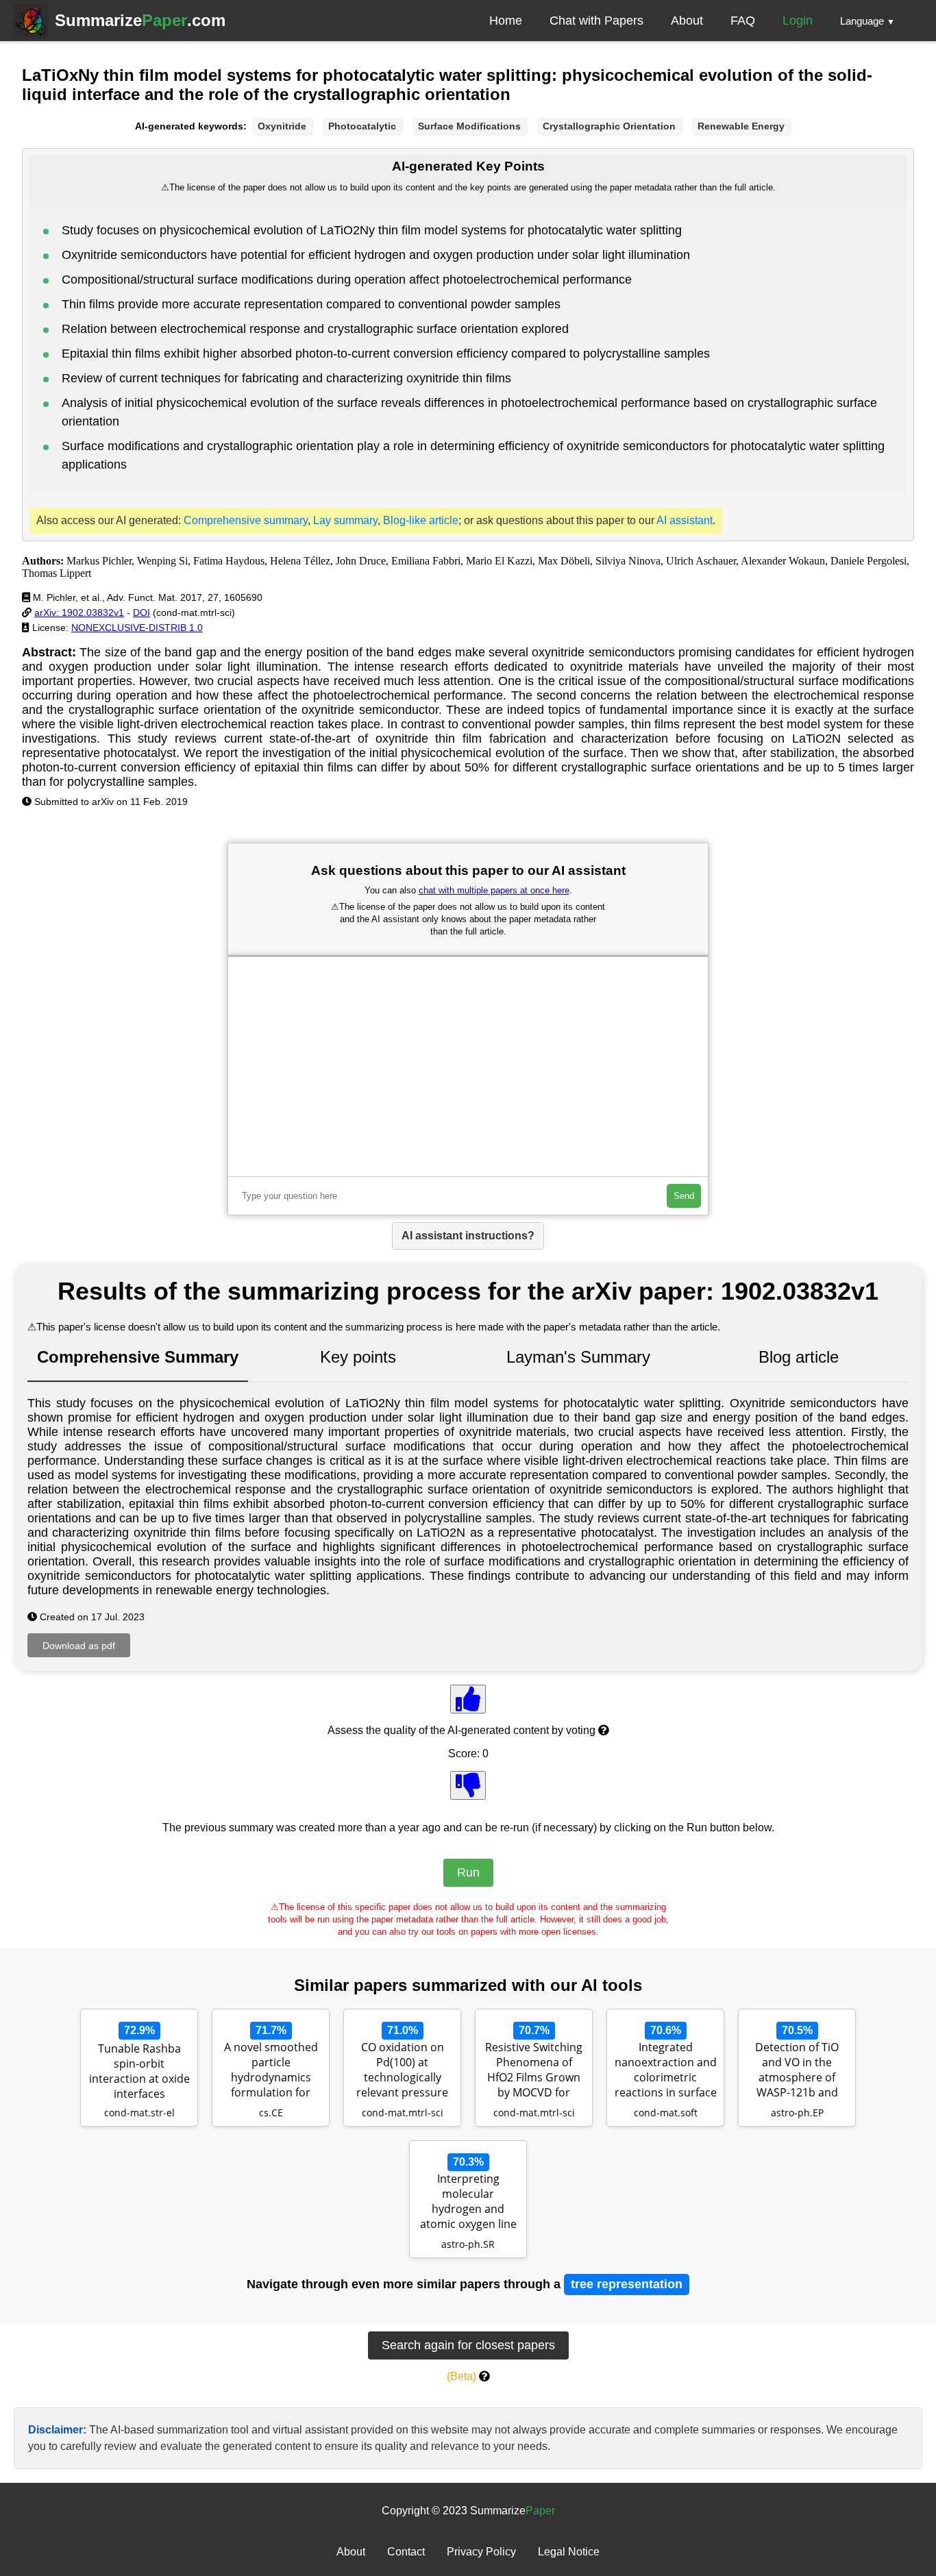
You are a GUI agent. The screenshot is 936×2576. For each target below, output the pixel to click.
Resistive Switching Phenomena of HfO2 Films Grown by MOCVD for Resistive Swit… (534, 2071)
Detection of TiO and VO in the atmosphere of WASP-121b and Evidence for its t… (797, 2071)
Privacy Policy (481, 2552)
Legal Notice (569, 2552)
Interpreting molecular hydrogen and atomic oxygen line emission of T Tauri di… (468, 2203)
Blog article (799, 1357)
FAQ (743, 21)
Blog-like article (421, 520)
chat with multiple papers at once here (494, 890)
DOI (141, 612)
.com (140, 20)
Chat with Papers (596, 21)
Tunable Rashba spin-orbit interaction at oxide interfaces (139, 2071)
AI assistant (685, 520)
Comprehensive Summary (138, 1357)
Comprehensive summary (246, 520)
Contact (406, 2552)
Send (684, 1196)
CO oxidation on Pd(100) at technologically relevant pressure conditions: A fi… (402, 2071)
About (687, 21)
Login (798, 21)
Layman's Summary (578, 1357)
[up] (468, 1699)
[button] (867, 21)
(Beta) (461, 2376)
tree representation (627, 2284)
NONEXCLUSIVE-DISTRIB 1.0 (137, 628)
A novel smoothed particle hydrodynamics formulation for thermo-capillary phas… (271, 2071)
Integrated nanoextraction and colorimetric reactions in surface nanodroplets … (666, 2071)
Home (506, 21)
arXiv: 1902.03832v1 (79, 612)
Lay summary (345, 520)
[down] (468, 1785)
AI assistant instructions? (468, 1236)
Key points (358, 1357)
